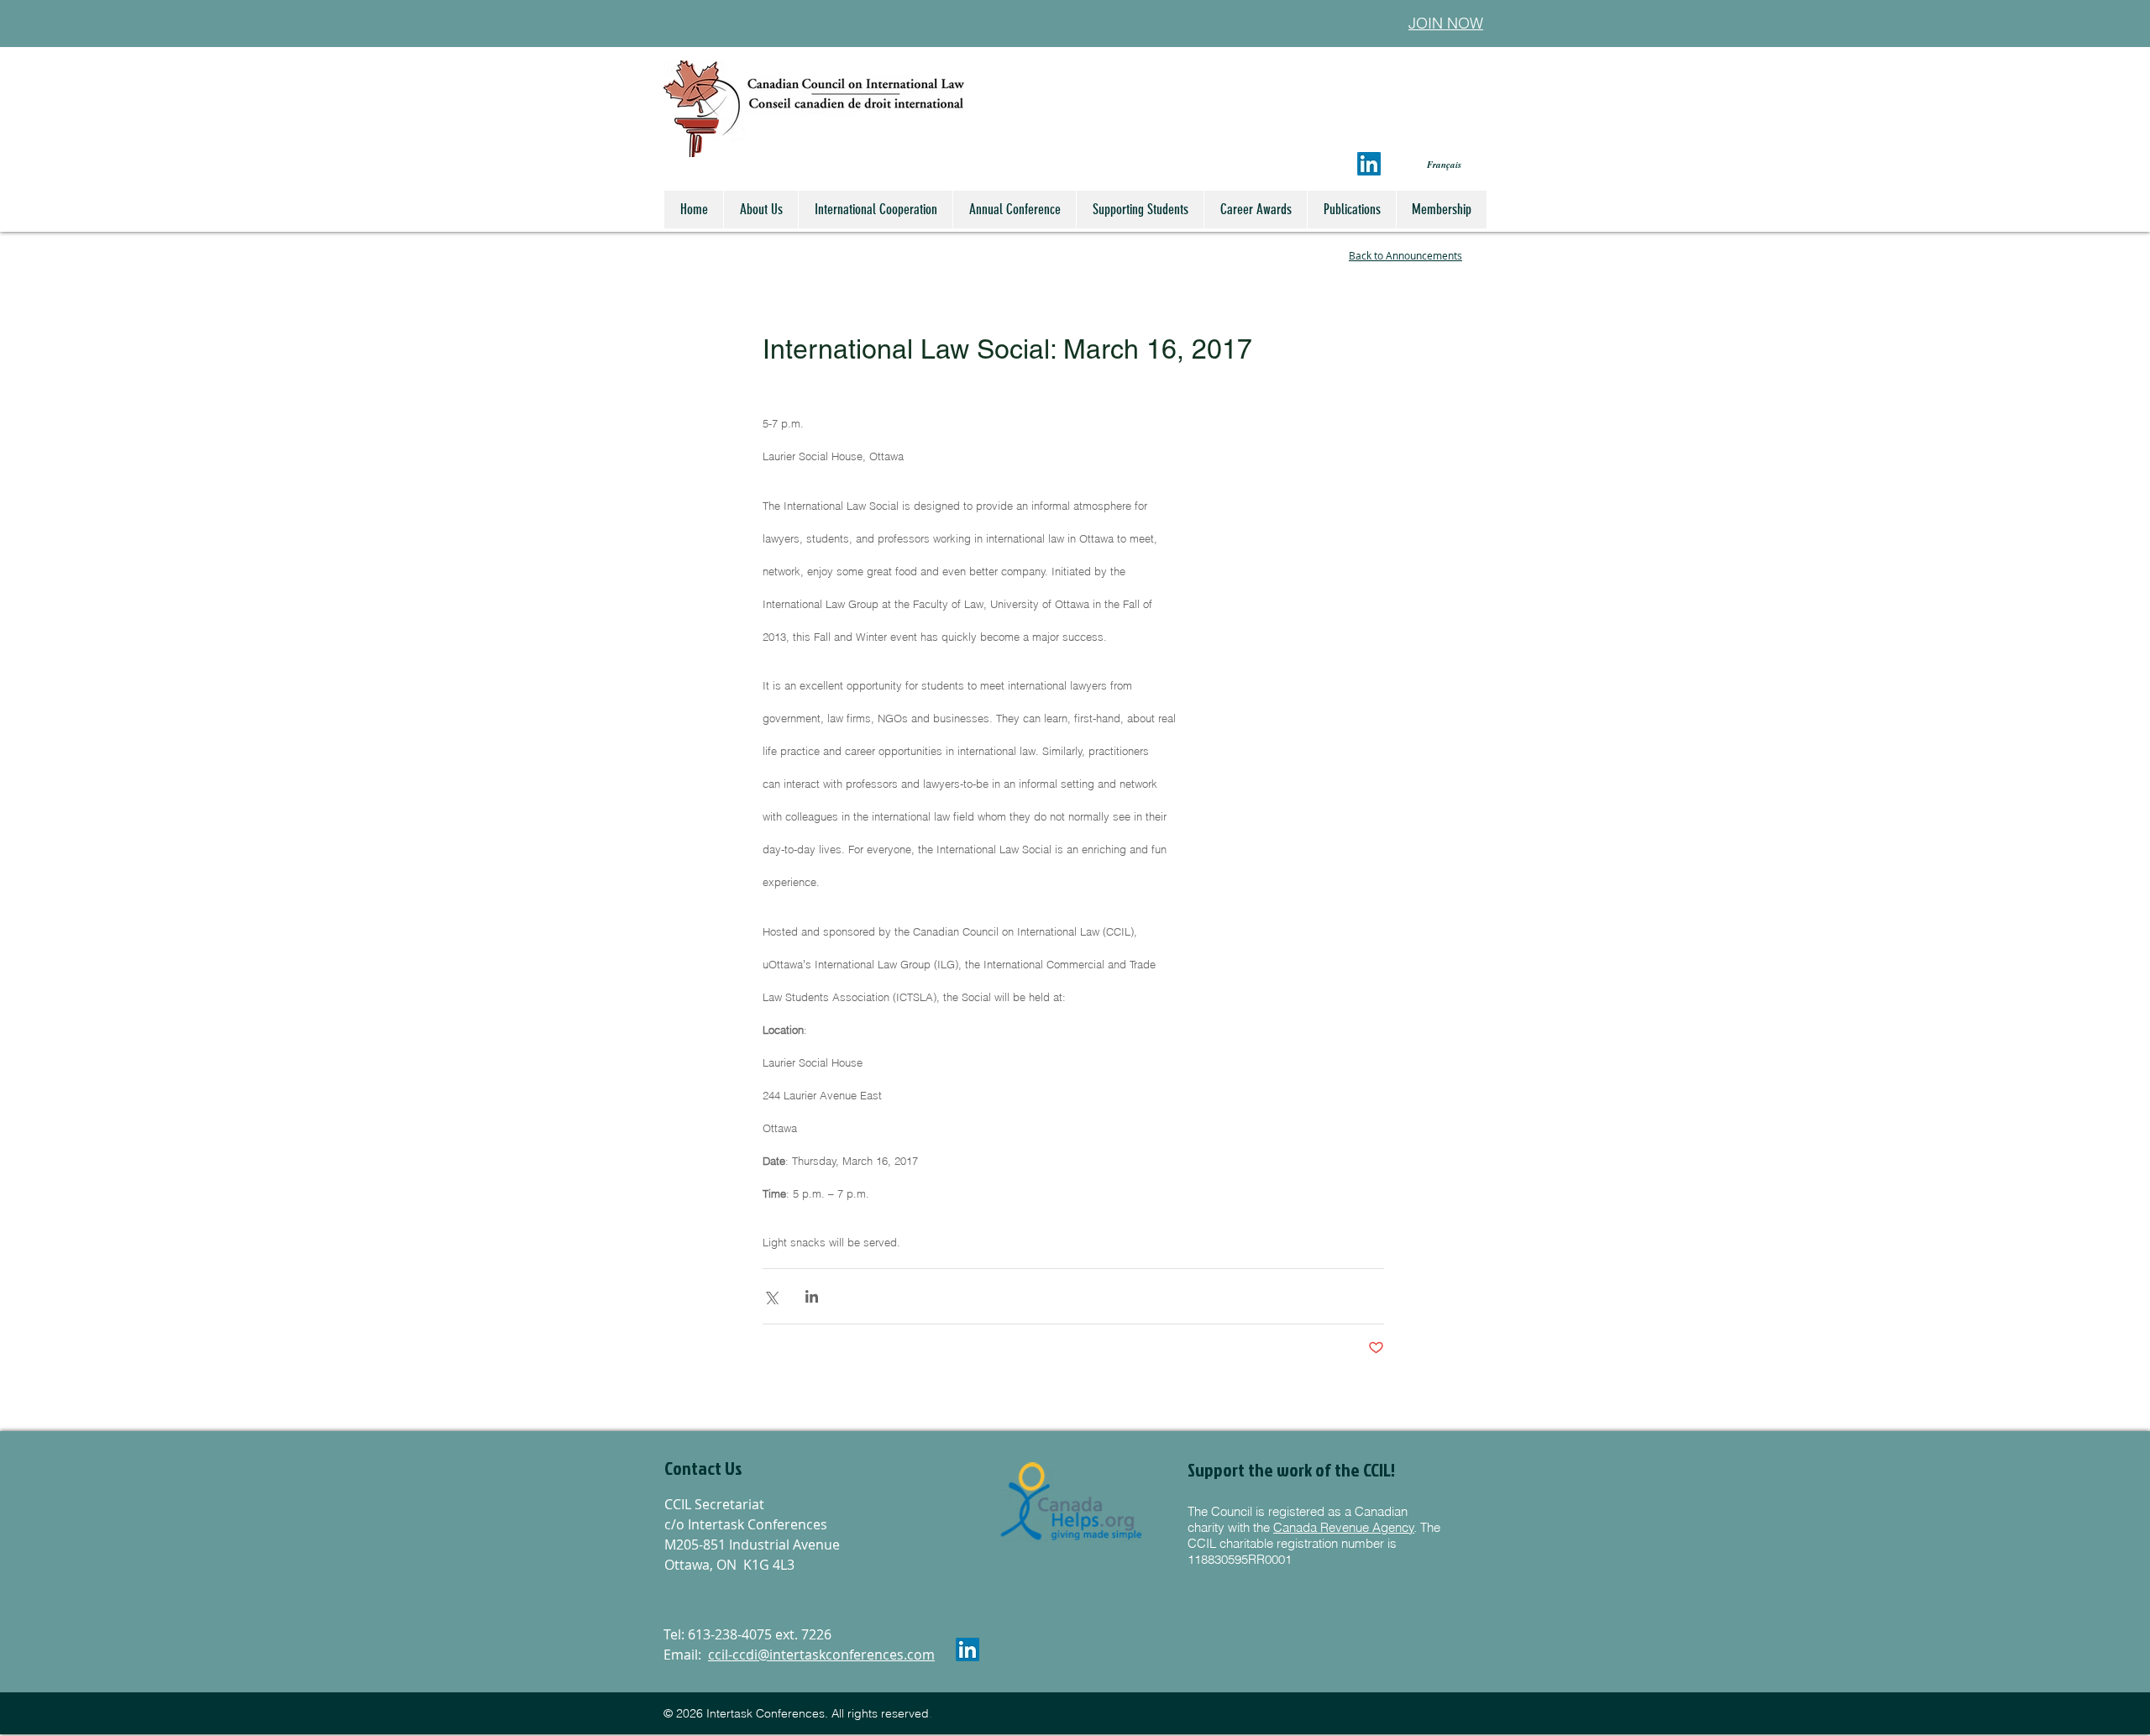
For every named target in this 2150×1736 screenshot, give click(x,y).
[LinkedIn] (1369, 164)
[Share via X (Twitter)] (771, 1296)
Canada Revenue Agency (1344, 1527)
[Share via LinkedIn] (812, 1296)
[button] (755, 1469)
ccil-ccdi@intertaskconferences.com (821, 1655)
